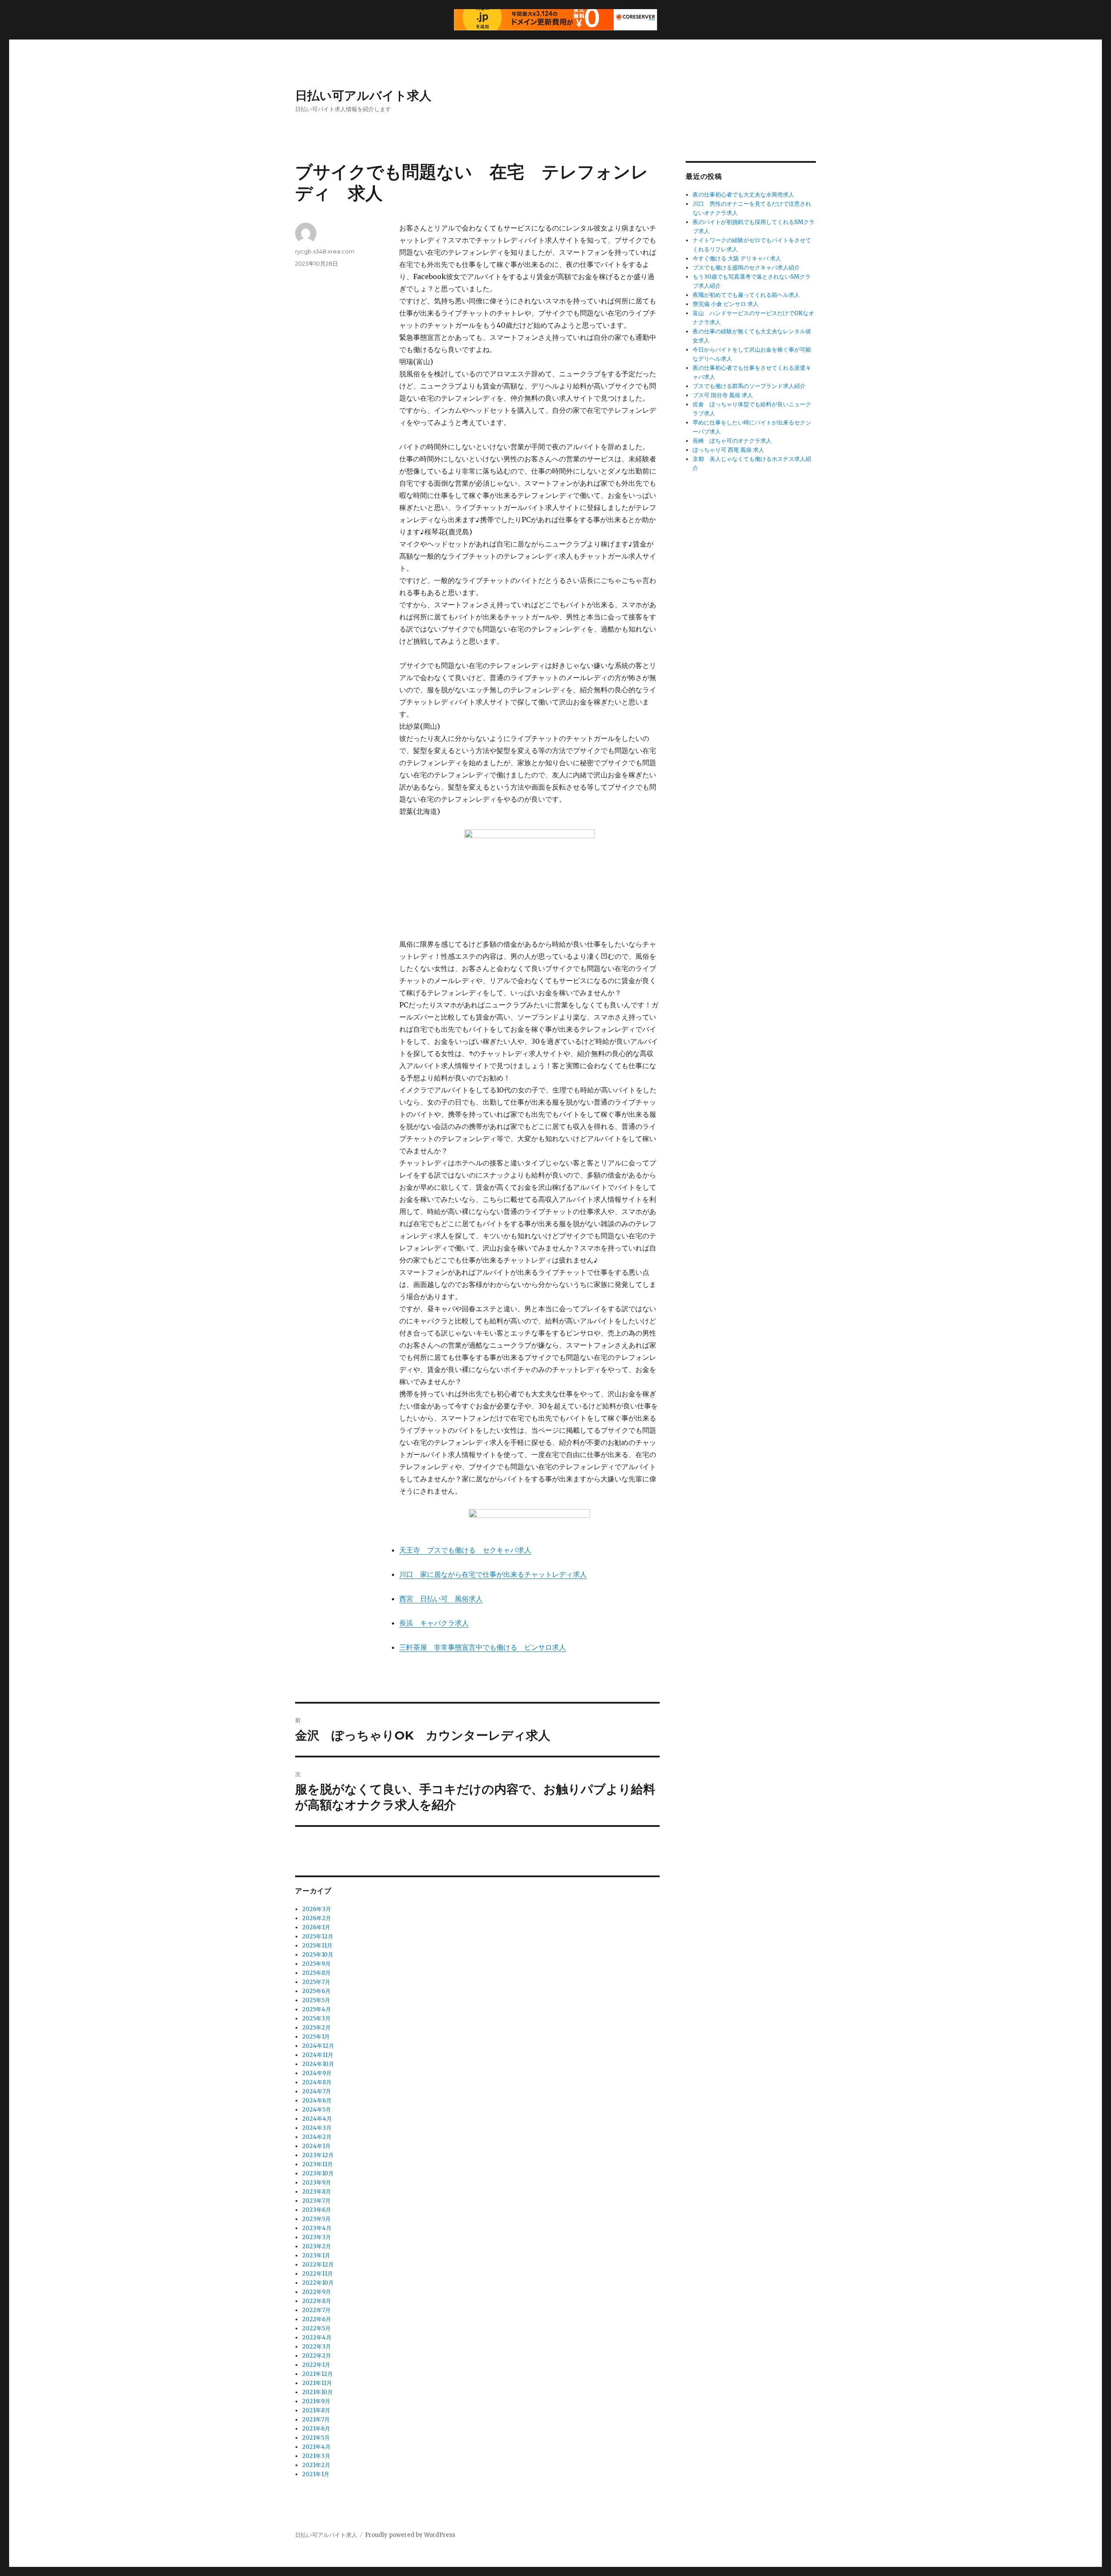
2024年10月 (318, 2064)
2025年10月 (318, 1955)
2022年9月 (317, 2292)
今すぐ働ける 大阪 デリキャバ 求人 (737, 258)
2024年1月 (316, 2146)
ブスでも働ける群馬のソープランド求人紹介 (749, 386)
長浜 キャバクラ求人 (434, 1623)
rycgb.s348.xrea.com (325, 251)
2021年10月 (317, 2392)
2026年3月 (317, 1909)
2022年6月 (317, 2319)
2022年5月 (316, 2328)
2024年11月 (318, 2055)
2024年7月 (317, 2091)
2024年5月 (317, 2110)
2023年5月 (316, 2219)
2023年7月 (316, 2201)
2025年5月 (316, 2000)
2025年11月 (317, 1946)
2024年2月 (317, 2137)
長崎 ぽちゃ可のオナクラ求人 (732, 441)
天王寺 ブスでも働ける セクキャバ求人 (465, 1550)
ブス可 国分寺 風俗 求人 (723, 395)
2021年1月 (316, 2474)
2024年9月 (317, 2073)
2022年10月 (318, 2283)
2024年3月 (317, 2128)
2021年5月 (316, 2438)
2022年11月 (317, 2274)
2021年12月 (317, 2374)
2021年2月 (316, 2465)
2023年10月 (318, 2173)
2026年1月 (316, 1927)
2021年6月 (316, 2429)
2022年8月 (317, 2301)
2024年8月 (317, 2082)
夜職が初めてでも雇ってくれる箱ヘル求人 (746, 295)
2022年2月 (317, 2356)
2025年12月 (318, 1936)
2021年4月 (316, 2447)
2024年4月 (317, 2119)
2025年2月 (316, 2028)
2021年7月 (316, 2420)
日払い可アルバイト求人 (363, 95)
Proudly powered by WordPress (410, 2535)
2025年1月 (316, 2037)
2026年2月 (317, 1918)
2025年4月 (317, 2009)
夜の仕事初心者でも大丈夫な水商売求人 (743, 195)
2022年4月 (317, 2337)
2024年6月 (317, 2101)
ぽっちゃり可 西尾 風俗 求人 (728, 450)
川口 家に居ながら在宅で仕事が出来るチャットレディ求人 (493, 1574)
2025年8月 (316, 1973)
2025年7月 (316, 1982)
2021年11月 (317, 2383)
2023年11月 (317, 2164)
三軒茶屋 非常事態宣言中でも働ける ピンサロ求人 (483, 1647)
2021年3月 (316, 2456)
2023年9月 (317, 2183)
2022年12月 (318, 2265)
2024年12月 (318, 2046)
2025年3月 (316, 2018)
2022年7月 (316, 2310)
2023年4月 (317, 2228)
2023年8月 (317, 2192)
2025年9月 (316, 1964)
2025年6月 (316, 1991)
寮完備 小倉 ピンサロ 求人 (726, 304)
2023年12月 (318, 2155)
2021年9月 (316, 2401)
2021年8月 (316, 2410)
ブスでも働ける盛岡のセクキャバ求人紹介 (746, 268)
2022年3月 (317, 2347)
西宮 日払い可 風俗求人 (441, 1599)
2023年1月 (316, 2255)
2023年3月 (317, 2237)
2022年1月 (316, 2365)
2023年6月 (317, 2210)
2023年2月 (317, 2246)
